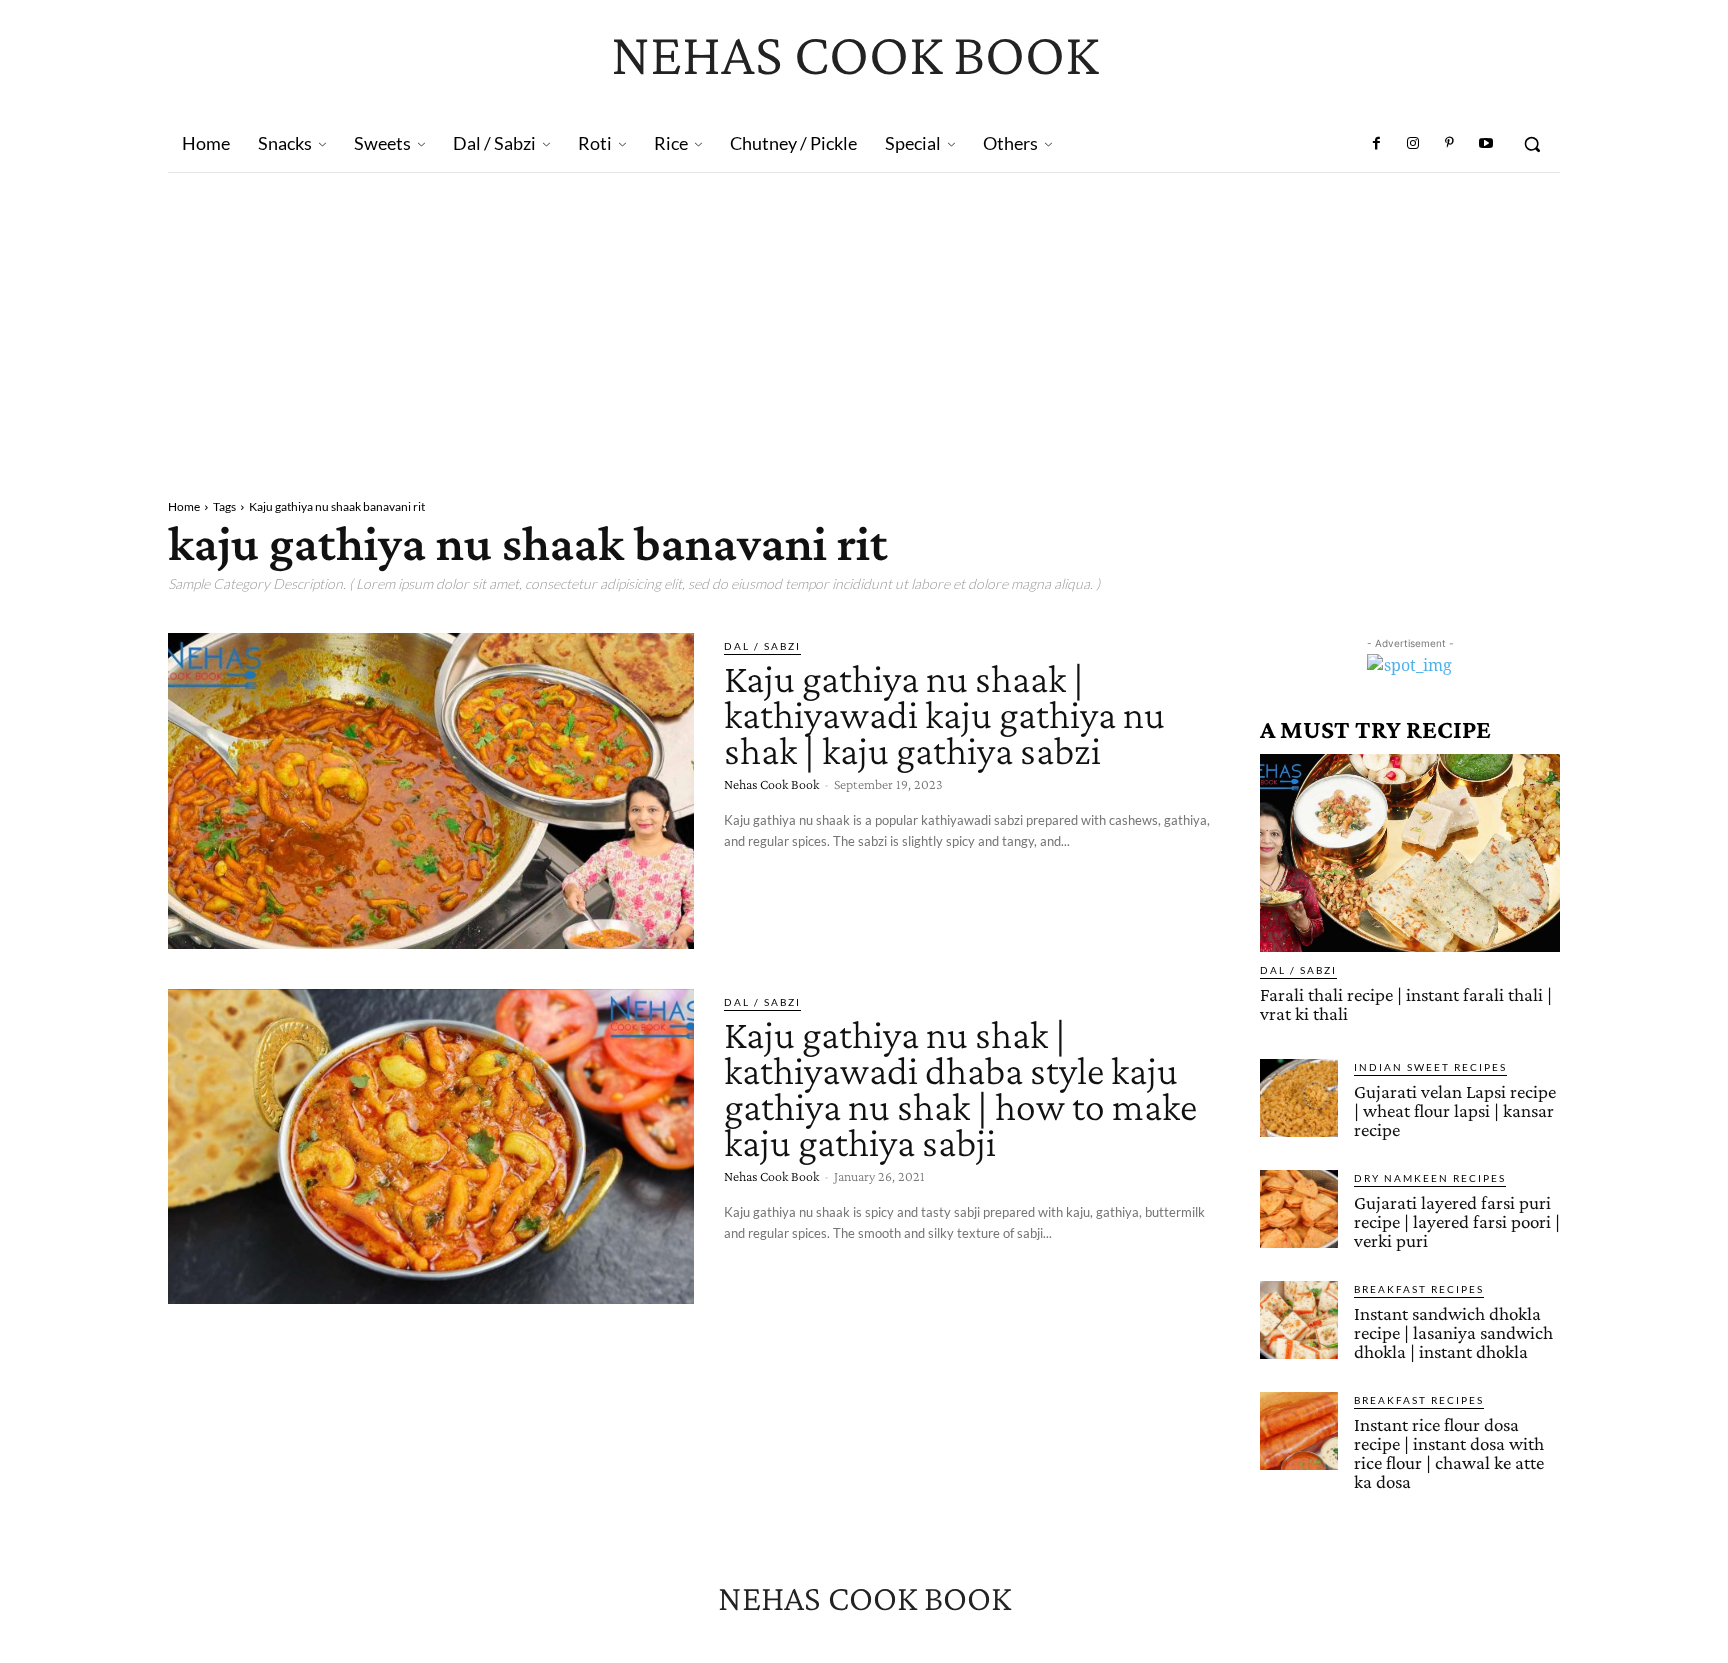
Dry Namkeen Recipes (1430, 1178)
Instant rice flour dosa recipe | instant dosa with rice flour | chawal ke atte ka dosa (1449, 1453)
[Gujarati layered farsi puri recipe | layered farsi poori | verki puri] (1299, 1209)
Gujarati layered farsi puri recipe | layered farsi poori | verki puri (1457, 1221)
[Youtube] (1486, 144)
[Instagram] (1413, 144)
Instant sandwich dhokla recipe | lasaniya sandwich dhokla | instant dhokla (1453, 1332)
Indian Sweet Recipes (1430, 1067)
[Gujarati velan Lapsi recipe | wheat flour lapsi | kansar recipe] (1299, 1098)
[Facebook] (1377, 144)
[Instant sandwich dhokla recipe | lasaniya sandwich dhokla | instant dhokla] (1299, 1320)
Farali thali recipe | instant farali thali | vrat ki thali (1406, 1004)
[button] (1532, 144)
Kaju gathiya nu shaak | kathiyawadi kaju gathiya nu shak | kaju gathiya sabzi (944, 714)
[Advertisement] (864, 323)
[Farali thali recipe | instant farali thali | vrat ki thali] (1410, 853)
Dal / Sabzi (762, 646)
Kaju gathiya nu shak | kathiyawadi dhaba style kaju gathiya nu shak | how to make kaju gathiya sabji (960, 1088)
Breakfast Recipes (1419, 1289)
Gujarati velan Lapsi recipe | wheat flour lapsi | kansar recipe (1455, 1110)
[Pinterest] (1449, 144)
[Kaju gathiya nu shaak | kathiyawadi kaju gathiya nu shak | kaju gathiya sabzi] (431, 791)
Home (184, 506)
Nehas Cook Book (771, 784)
